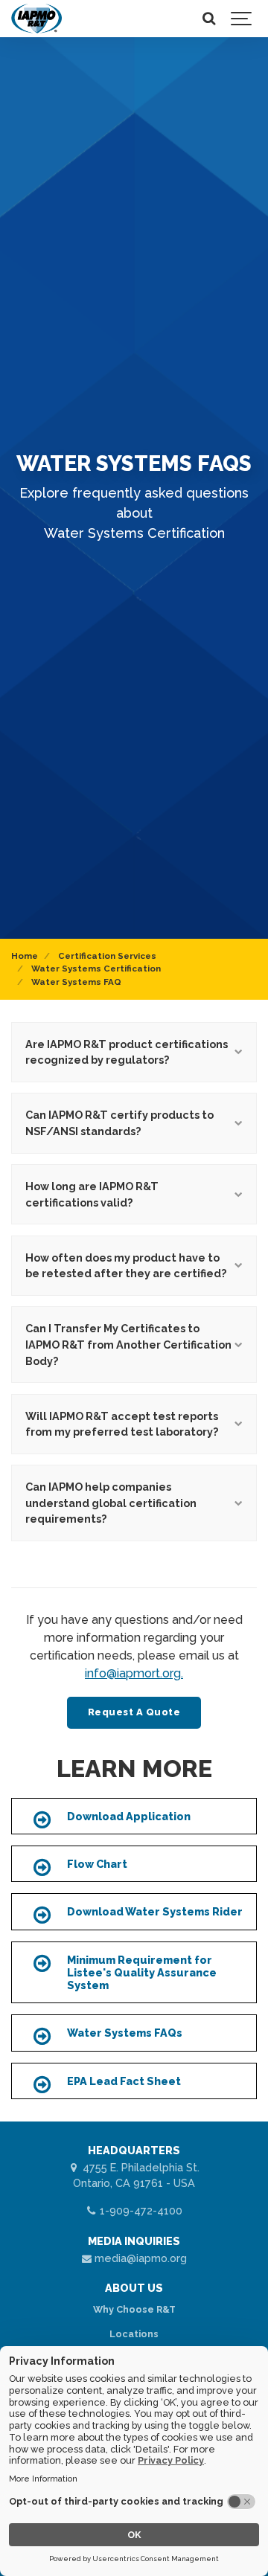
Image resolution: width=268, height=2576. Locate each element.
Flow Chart (97, 1864)
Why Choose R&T (134, 2309)
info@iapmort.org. (134, 1673)
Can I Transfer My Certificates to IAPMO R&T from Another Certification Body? (128, 1344)
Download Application (129, 1816)
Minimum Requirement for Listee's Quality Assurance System (142, 1973)
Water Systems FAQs (125, 2033)
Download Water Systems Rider (155, 1911)
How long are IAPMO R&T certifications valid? (92, 1194)
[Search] (208, 19)
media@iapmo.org (139, 2258)
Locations (134, 2334)
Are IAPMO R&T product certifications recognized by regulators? (127, 1052)
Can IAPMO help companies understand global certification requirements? (111, 1503)
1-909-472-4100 (140, 2210)
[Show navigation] (242, 19)
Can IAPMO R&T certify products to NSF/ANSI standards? (119, 1123)
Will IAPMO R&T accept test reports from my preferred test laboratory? (122, 1424)
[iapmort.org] (36, 19)
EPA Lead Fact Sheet (124, 2081)
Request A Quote (134, 1712)
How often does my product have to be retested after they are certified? (126, 1266)
